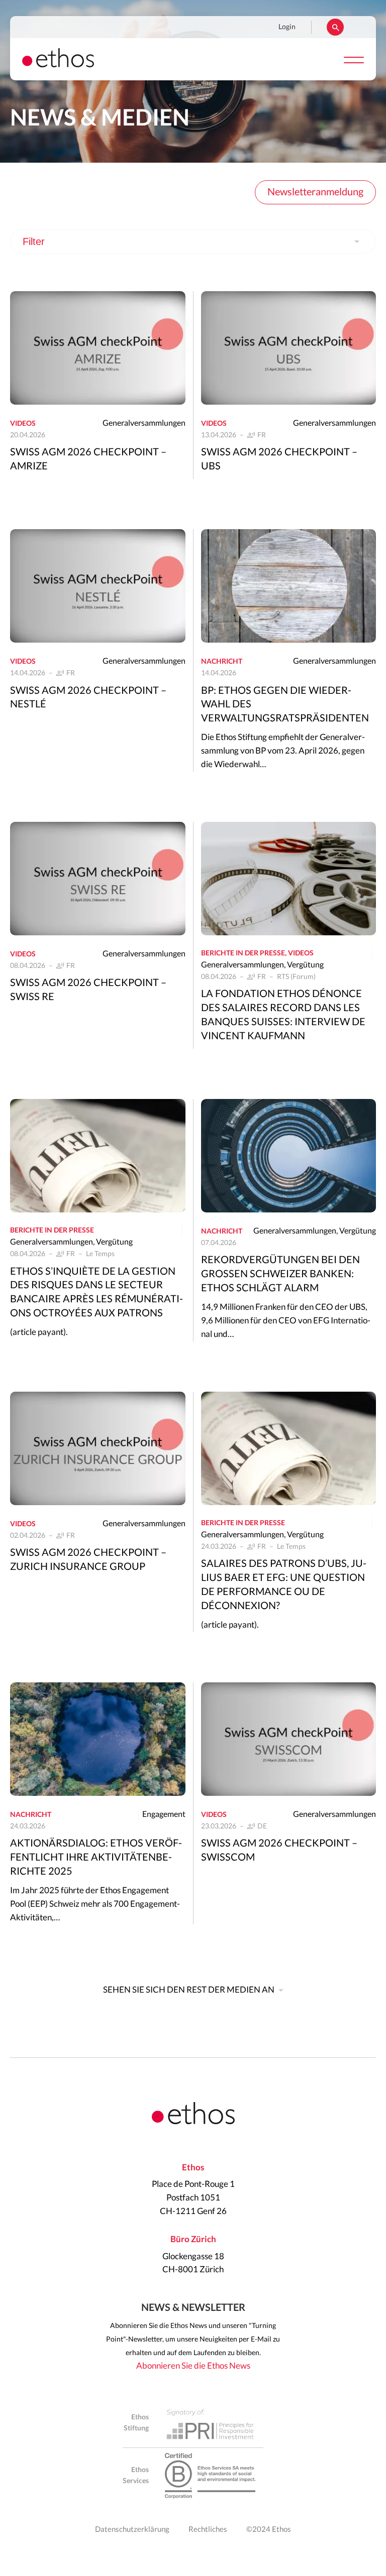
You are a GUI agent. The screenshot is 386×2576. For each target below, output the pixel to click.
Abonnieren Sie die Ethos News (193, 2366)
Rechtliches (208, 2530)
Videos (23, 424)
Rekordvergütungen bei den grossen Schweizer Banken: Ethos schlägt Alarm (280, 1274)
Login (287, 27)
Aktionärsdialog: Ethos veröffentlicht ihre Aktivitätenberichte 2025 (96, 1858)
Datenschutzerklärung (132, 2530)
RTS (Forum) (296, 977)
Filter (34, 241)
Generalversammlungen (144, 423)
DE (262, 1826)
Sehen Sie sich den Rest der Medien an (189, 1990)
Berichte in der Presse (243, 953)
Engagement (164, 1814)
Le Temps (100, 1254)
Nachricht (222, 662)
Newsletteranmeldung (315, 192)
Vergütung (305, 965)
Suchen (335, 27)
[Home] (58, 65)
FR (262, 435)
